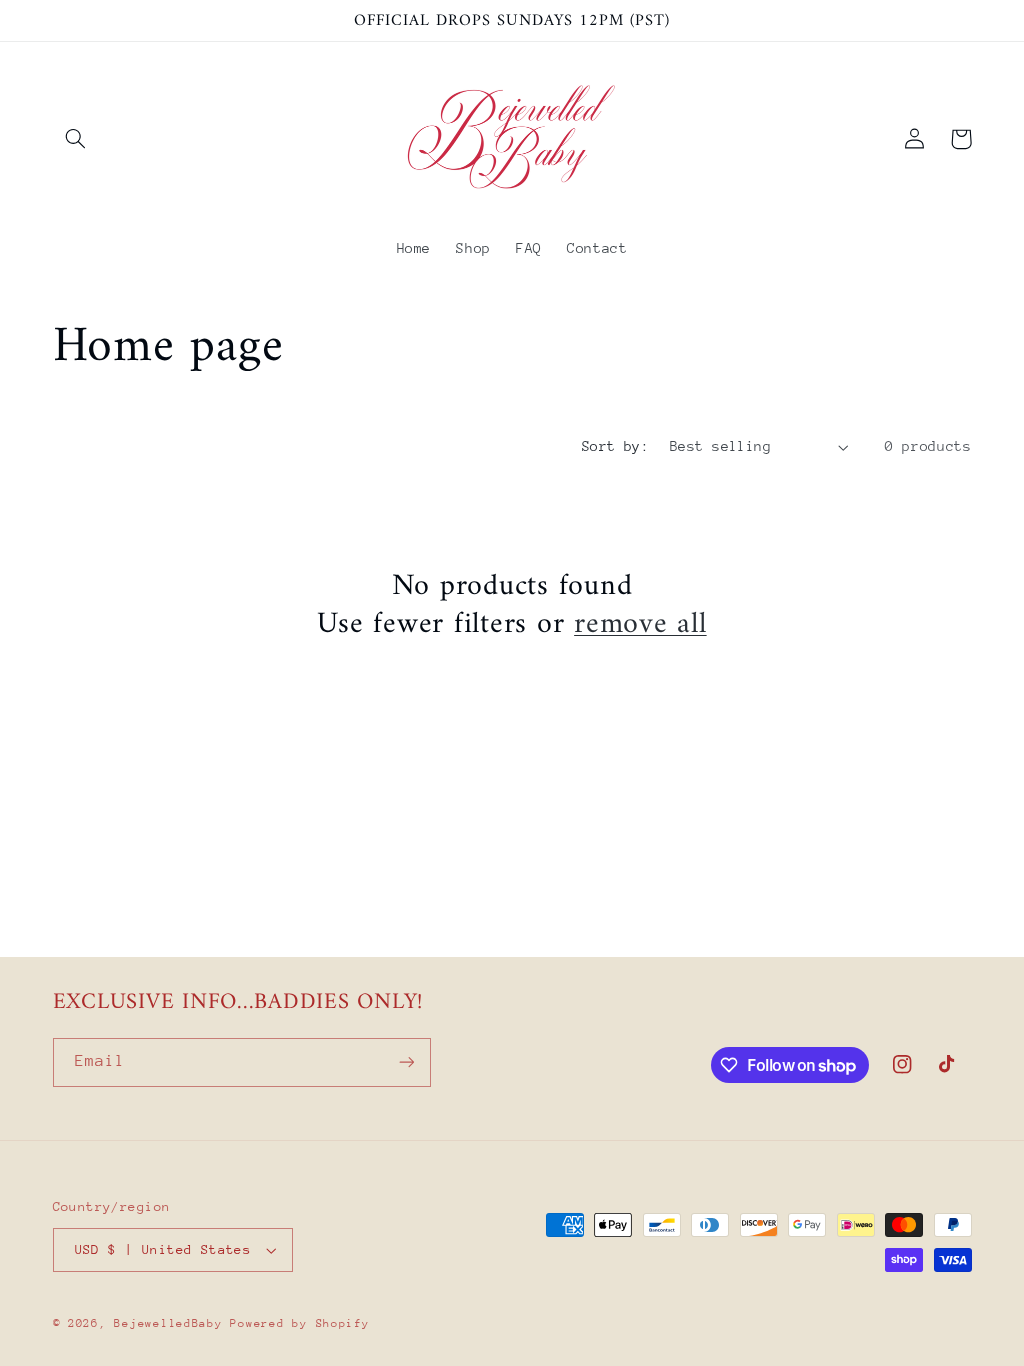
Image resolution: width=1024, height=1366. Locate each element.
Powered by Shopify (299, 1323)
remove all (640, 625)
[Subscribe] (406, 1062)
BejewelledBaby (172, 1323)
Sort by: (615, 446)
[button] (76, 139)
